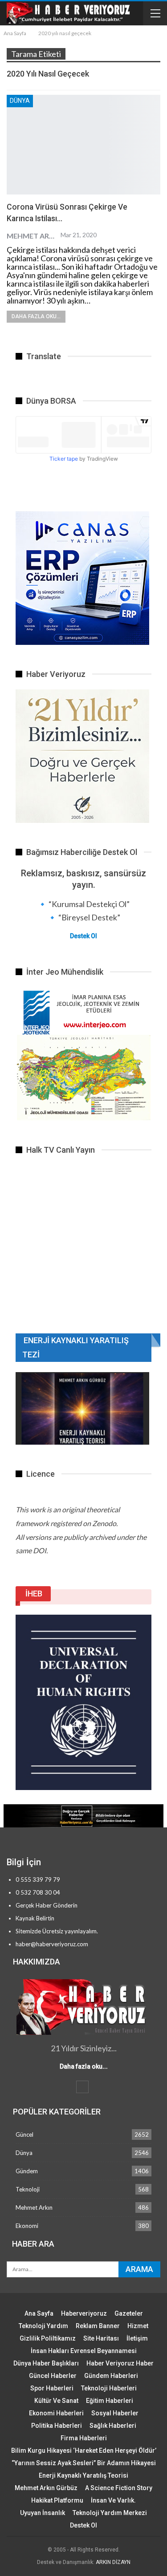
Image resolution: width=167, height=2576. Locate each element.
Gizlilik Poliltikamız (48, 2338)
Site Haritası (101, 2338)
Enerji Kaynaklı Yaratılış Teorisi (83, 2475)
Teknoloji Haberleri (109, 2388)
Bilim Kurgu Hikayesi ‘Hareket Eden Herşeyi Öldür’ (84, 2450)
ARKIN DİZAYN (113, 2562)
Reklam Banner (98, 2326)
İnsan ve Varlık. (113, 2500)
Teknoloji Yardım (43, 2326)
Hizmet (138, 2326)
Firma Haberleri (84, 2438)
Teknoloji (28, 2189)
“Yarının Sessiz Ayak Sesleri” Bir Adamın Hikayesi (84, 2463)
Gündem (27, 2171)
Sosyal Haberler (115, 2413)
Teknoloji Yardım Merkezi (110, 2513)
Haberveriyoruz (84, 2313)
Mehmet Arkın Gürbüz (46, 2488)
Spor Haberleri (52, 2388)
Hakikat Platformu (57, 2500)
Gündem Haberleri (111, 2376)
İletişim (137, 2338)
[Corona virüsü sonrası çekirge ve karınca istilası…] (83, 145)
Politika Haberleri (57, 2426)
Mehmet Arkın (34, 2207)
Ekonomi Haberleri (56, 2413)
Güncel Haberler (53, 2376)
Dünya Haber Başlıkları (46, 2363)
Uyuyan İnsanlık (43, 2513)
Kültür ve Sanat (56, 2401)
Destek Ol (83, 936)
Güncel (24, 2135)
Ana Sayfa (39, 2313)
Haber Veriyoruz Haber (120, 2363)
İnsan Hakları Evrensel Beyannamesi (84, 2351)
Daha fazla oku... (36, 316)
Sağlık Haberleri (113, 2426)
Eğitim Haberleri (110, 2401)
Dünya (20, 101)
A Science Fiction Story (119, 2488)
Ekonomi (27, 2226)
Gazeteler (129, 2313)
